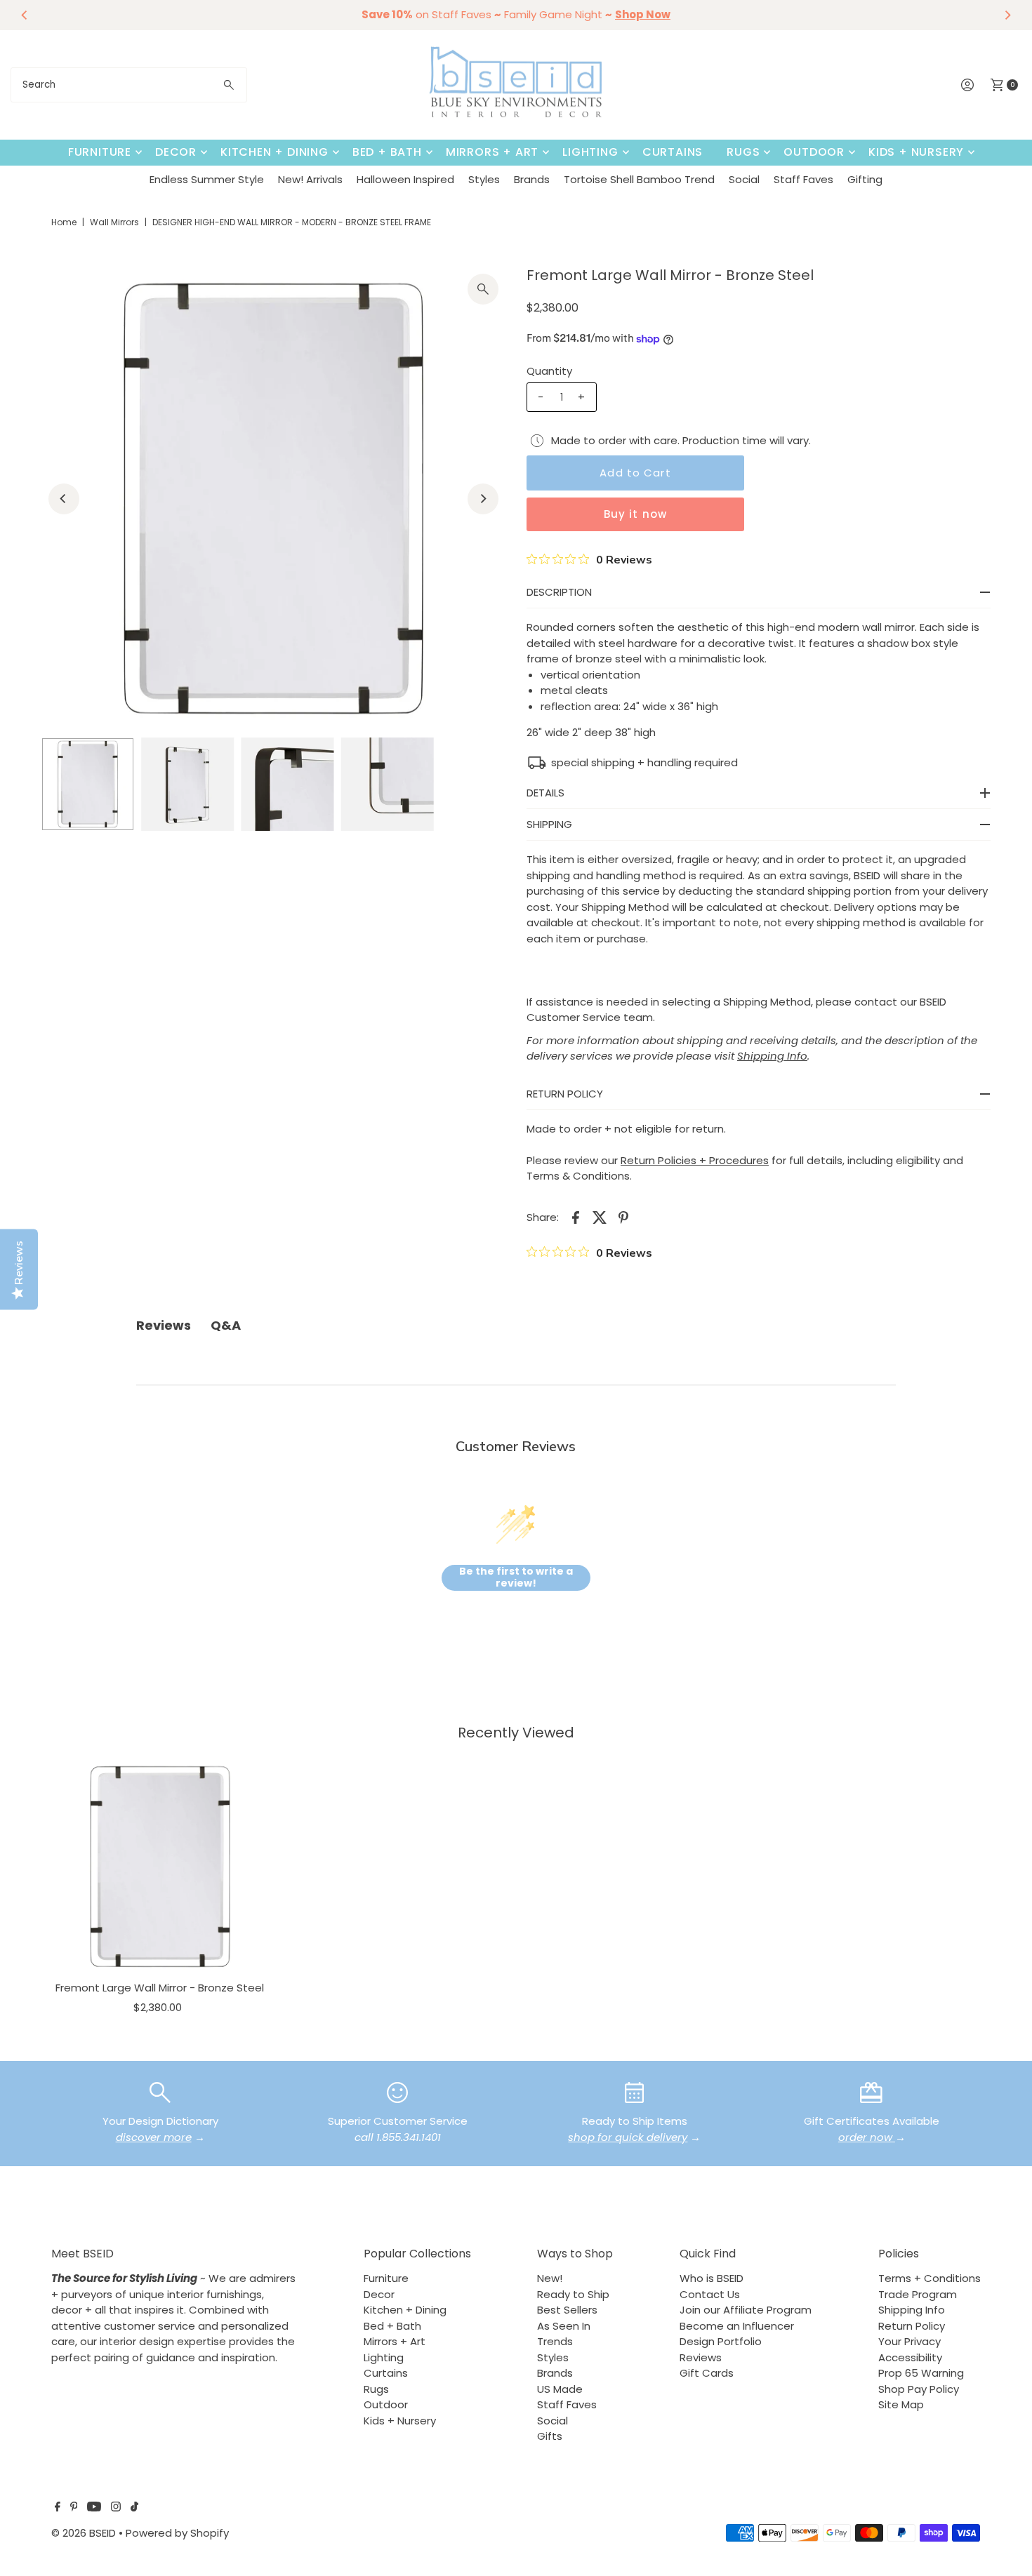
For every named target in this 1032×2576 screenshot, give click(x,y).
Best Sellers (567, 2310)
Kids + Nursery (916, 152)
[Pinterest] (74, 2508)
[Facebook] (58, 2508)
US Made (560, 2389)
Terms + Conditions (930, 2278)
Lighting (590, 152)
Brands (532, 179)
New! (550, 2278)
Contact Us (710, 2294)
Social (744, 179)
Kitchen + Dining (274, 152)
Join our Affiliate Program (746, 2310)
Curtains (673, 152)
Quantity (549, 371)
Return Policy (912, 2326)
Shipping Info (912, 2310)
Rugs (743, 152)
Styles (484, 179)
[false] (160, 2091)
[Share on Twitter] (600, 1217)
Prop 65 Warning (921, 2373)
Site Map (901, 2404)
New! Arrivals (310, 179)
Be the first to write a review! (516, 1578)
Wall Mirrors (114, 222)
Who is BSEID (712, 2278)
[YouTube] (94, 2508)
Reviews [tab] (164, 1325)
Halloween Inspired (405, 179)
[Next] (1007, 15)
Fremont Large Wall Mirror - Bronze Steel (160, 1988)
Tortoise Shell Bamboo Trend (639, 179)
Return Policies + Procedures (695, 1160)
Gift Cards (707, 2373)
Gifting (865, 179)
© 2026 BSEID (84, 2533)
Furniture (100, 152)
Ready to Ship (573, 2294)
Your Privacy (909, 2341)
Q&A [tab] (226, 1325)
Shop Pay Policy (919, 2389)
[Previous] (25, 15)
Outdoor (814, 152)
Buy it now (635, 514)
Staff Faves (803, 179)
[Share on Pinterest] (623, 1217)
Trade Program (918, 2294)
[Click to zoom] (483, 289)
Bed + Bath (387, 152)
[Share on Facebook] (576, 1217)
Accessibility (910, 2357)
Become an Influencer (737, 2326)
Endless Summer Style (207, 179)
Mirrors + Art (492, 152)
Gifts (550, 2436)
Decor (176, 152)
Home (64, 222)
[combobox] (129, 85)
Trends (555, 2341)
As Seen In (564, 2326)
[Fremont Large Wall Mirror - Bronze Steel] (160, 1867)
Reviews (701, 2357)
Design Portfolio (721, 2341)
